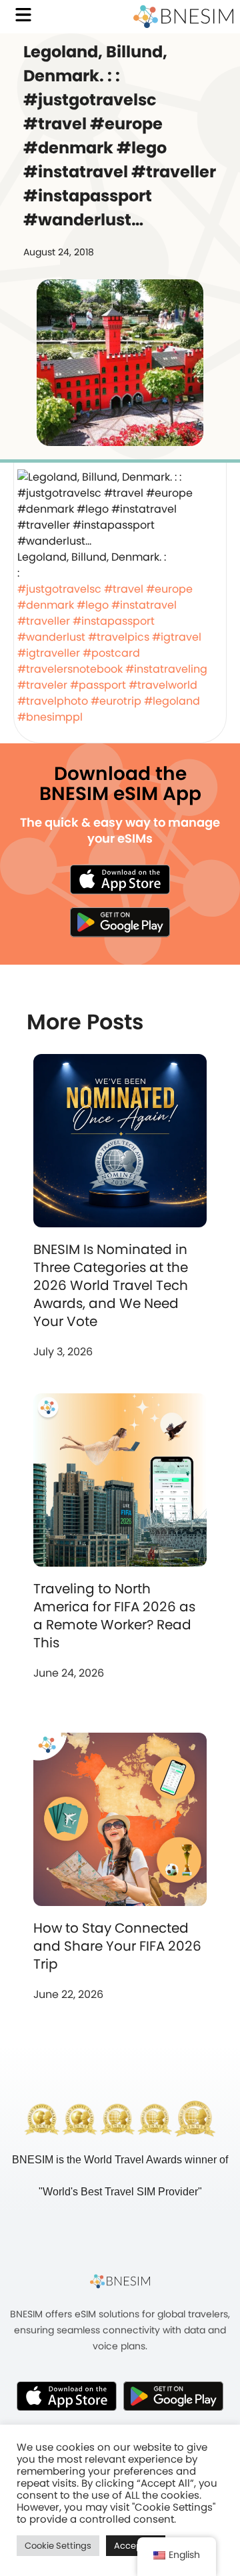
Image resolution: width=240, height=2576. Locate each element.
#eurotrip (116, 701)
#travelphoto (53, 701)
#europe (169, 589)
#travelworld (163, 685)
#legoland (172, 701)
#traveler (42, 685)
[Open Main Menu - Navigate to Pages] (23, 15)
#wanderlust (51, 637)
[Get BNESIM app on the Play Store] (120, 922)
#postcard (111, 653)
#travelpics (119, 637)
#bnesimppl (50, 717)
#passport (98, 685)
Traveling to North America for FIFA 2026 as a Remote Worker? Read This (114, 1616)
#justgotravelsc (59, 589)
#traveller (44, 621)
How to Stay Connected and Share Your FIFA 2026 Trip (117, 1946)
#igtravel (177, 637)
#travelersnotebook (70, 669)
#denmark (46, 605)
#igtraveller (49, 653)
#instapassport (114, 621)
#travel (124, 589)
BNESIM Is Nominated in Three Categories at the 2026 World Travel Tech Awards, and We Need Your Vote (111, 1285)
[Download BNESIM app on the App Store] (120, 879)
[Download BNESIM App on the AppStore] (67, 2396)
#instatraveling (166, 669)
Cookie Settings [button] (58, 2546)
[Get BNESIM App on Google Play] (173, 2396)
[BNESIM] (120, 2281)
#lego (93, 605)
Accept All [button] (136, 2546)
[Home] (183, 17)
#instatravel (144, 605)
